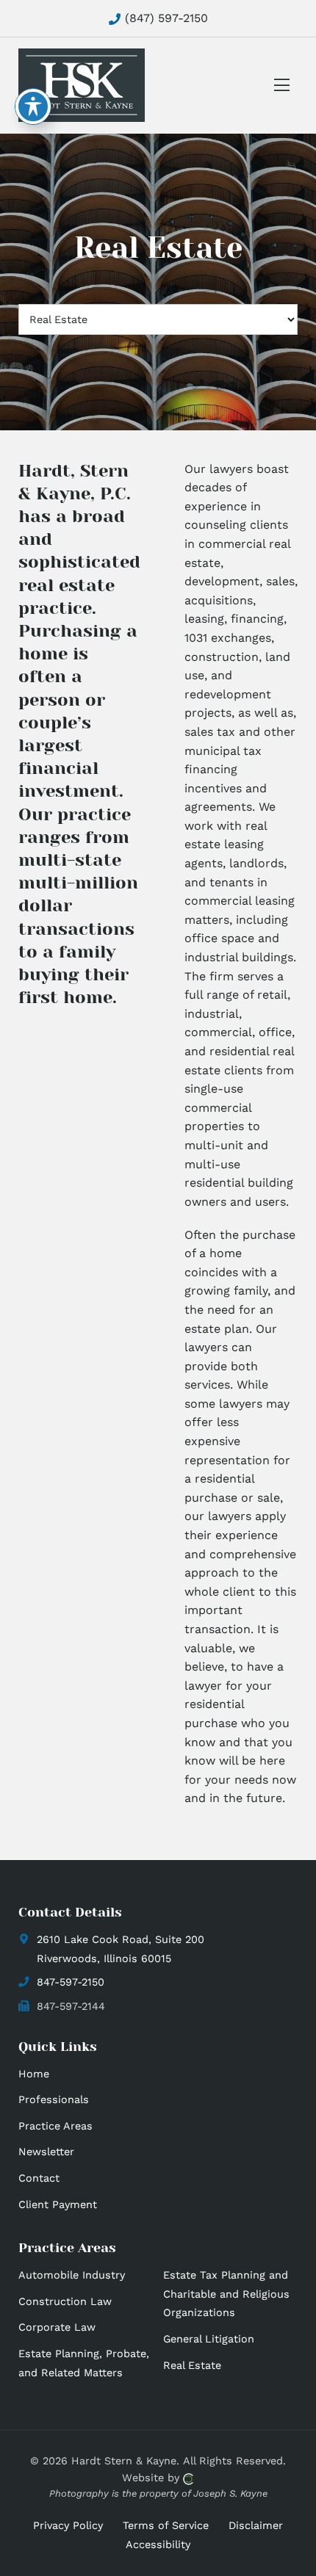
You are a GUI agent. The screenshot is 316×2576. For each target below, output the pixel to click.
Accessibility (158, 2544)
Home (34, 2074)
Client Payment (58, 2204)
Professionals (54, 2099)
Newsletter (46, 2152)
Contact (39, 2178)
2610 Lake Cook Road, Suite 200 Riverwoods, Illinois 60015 (121, 1949)
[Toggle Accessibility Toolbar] (33, 106)
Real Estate (192, 2365)
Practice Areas (55, 2126)
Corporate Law (57, 2327)
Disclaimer (256, 2525)
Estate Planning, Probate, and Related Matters (84, 2363)
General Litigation (209, 2339)
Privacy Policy (68, 2525)
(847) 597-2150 (165, 18)
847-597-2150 (71, 1982)
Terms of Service (166, 2525)
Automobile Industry (72, 2275)
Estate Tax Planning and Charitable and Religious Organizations (226, 2294)
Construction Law (65, 2301)
